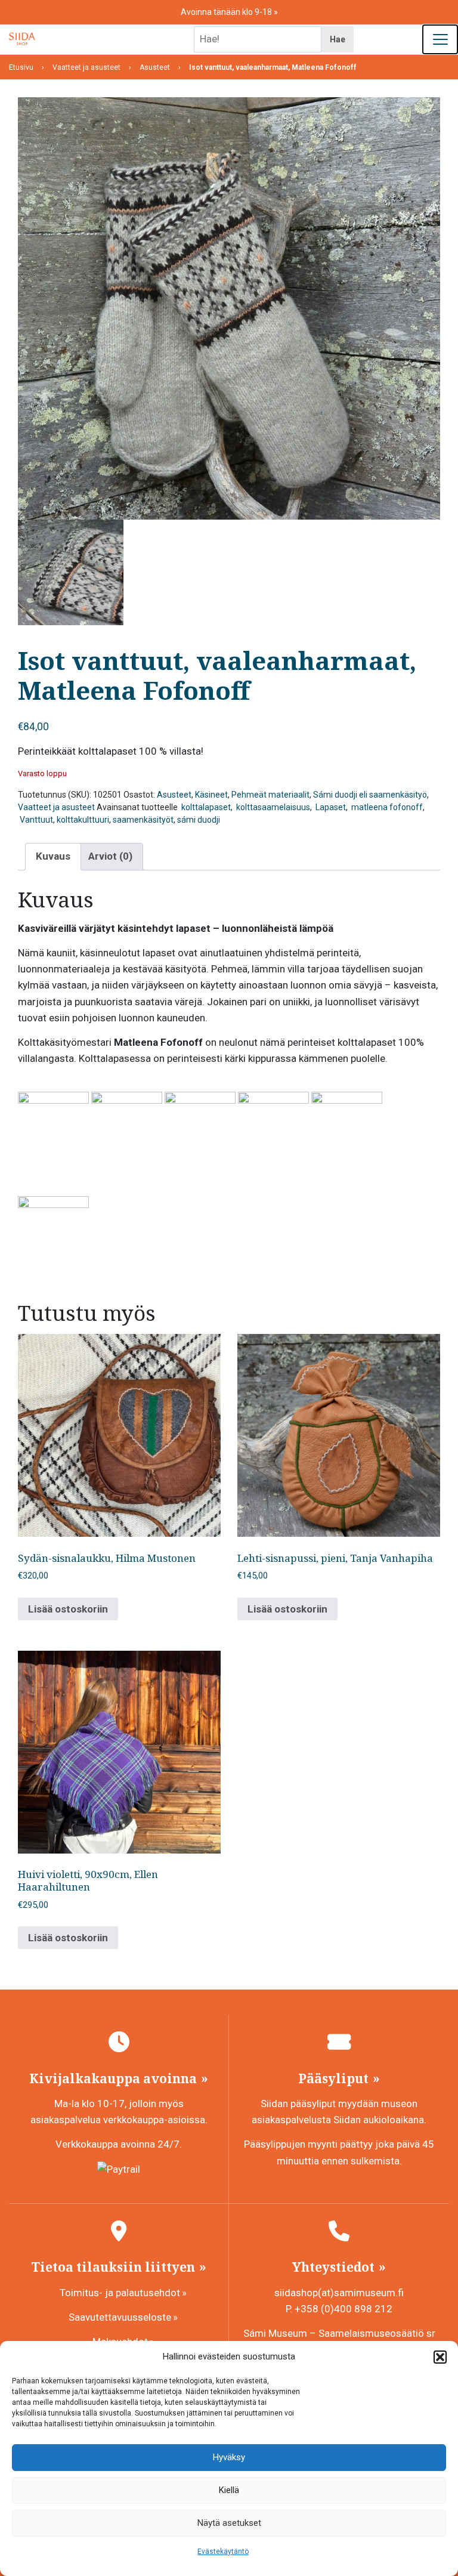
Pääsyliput (335, 2078)
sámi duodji (199, 820)
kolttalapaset (205, 807)
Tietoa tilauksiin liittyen (114, 2267)
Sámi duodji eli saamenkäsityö (370, 795)
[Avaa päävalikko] (440, 39)
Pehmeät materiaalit (270, 795)
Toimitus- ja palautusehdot (120, 2293)
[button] (440, 2357)
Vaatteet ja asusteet (56, 807)
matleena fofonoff (386, 807)
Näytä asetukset (229, 2523)
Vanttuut (35, 820)
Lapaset (330, 807)
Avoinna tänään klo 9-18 (227, 12)
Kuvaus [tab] (53, 856)
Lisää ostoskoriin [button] (68, 1609)
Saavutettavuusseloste (120, 2317)
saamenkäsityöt (143, 820)
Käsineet (211, 795)
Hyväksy (229, 2457)
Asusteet (174, 795)
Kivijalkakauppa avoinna (114, 2078)
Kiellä (229, 2490)
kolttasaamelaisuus (272, 807)
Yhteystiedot (335, 2267)
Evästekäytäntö (223, 2552)
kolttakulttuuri (83, 820)
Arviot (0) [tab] (110, 856)
